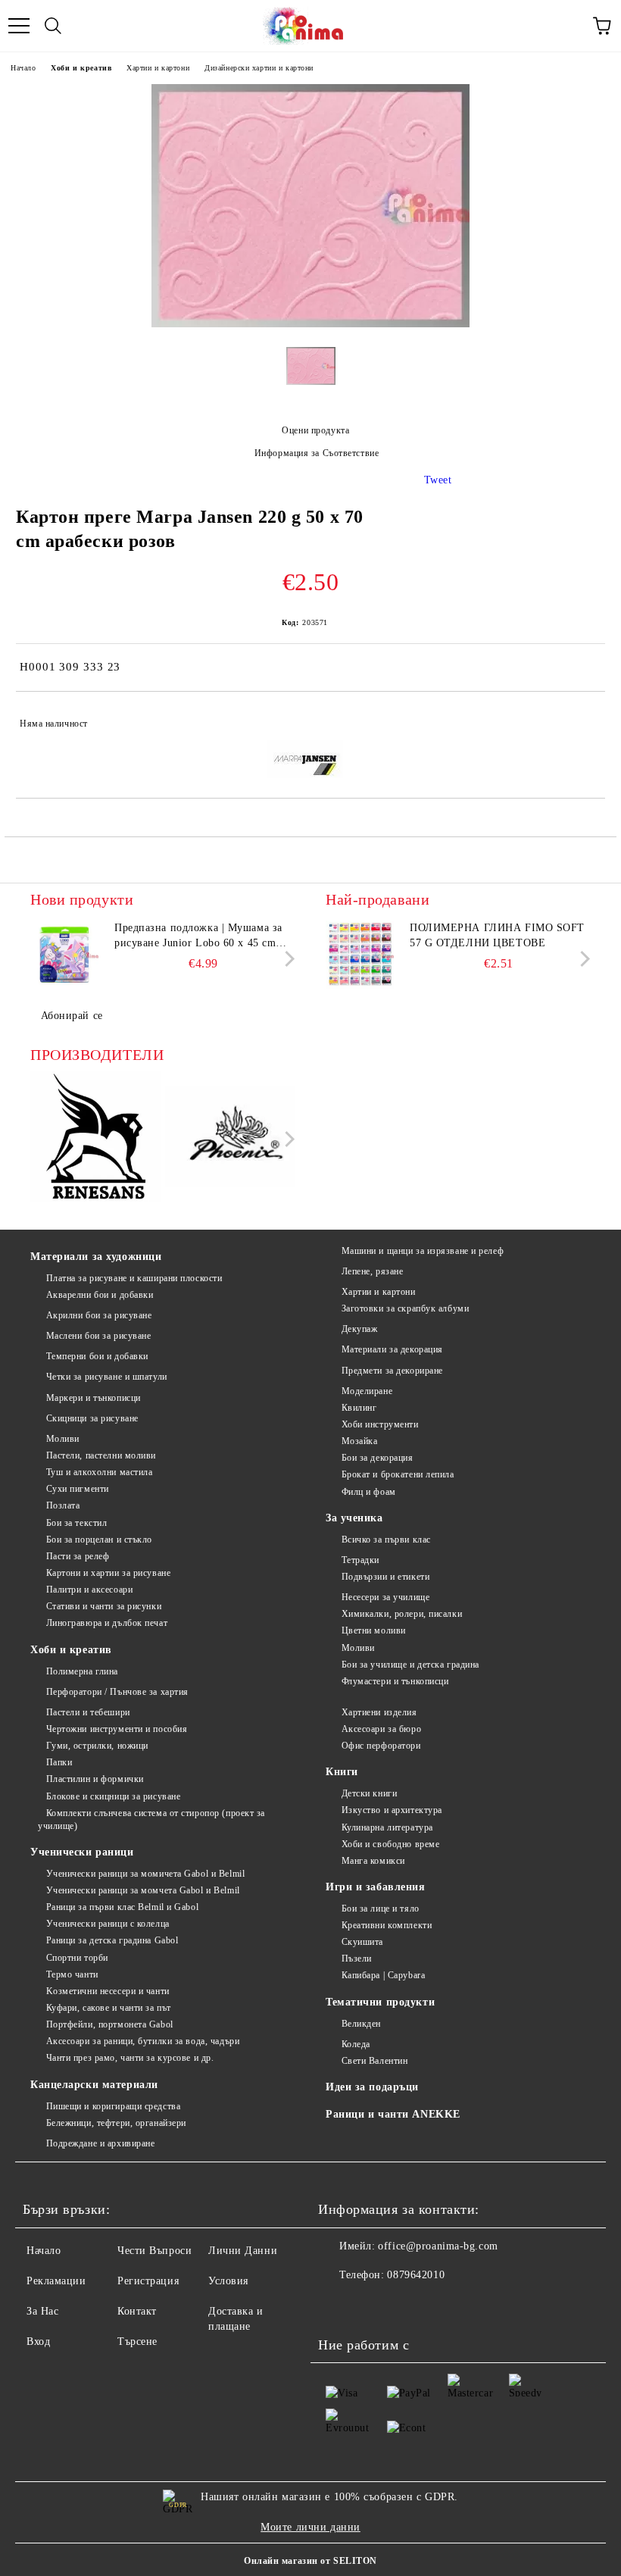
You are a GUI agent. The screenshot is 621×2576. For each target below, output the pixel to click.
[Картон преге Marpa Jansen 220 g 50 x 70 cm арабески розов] (310, 324)
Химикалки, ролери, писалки (402, 1614)
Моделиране (367, 1391)
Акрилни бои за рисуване (99, 1315)
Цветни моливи (374, 1630)
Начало (23, 68)
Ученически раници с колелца (108, 1924)
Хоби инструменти (380, 1424)
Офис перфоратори (381, 1746)
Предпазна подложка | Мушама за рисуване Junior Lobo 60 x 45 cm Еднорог (198, 936)
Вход (38, 2342)
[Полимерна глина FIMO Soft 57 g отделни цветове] (360, 955)
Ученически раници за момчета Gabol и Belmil (143, 1890)
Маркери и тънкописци (94, 1398)
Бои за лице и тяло (381, 1909)
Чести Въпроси (154, 2251)
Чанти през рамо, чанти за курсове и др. (130, 2058)
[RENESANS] (96, 1139)
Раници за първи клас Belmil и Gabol (122, 1907)
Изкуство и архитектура (392, 1810)
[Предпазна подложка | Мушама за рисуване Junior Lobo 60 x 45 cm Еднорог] (64, 955)
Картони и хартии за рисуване (108, 1573)
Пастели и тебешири (88, 1712)
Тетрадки (360, 1560)
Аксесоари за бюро (381, 1729)
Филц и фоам (369, 1492)
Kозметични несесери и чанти (108, 1991)
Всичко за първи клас (386, 1540)
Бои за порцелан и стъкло (99, 1540)
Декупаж (359, 1329)
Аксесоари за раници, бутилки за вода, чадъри (143, 2041)
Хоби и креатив (81, 68)
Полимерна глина (82, 1671)
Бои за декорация (378, 1458)
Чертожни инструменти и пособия (117, 1729)
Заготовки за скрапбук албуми (405, 1308)
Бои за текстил (76, 1523)
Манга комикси (373, 1861)
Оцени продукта (315, 430)
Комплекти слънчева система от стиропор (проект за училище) (151, 1819)
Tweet (438, 480)
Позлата (63, 1505)
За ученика (354, 1518)
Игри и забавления (376, 1887)
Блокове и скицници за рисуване (113, 1796)
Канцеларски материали (94, 2085)
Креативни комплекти (387, 1925)
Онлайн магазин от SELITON (310, 2561)
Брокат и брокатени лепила (398, 1474)
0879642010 (416, 2275)
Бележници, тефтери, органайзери (116, 2123)
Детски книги (369, 1793)
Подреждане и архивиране (100, 2143)
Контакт (137, 2311)
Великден (361, 2024)
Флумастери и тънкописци (395, 1681)
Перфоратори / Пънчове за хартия (117, 1692)
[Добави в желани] (584, 717)
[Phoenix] (231, 1139)
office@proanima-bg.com (438, 2246)
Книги (342, 1772)
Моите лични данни (310, 2527)
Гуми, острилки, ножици (97, 1746)
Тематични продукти (380, 2002)
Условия (228, 2281)
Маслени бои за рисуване (98, 1336)
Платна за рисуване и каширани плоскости (134, 1278)
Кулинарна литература (387, 1827)
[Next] (287, 959)
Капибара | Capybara (383, 1975)
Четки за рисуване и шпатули (107, 1377)
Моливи (63, 1439)
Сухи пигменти (78, 1489)
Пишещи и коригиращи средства (113, 2106)
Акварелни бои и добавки (100, 1295)
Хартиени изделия (379, 1712)
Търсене (137, 2342)
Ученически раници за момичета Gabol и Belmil (145, 1874)
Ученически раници (82, 1852)
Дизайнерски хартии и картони (259, 68)
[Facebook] (338, 2306)
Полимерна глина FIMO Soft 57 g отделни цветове (497, 935)
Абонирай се (72, 1016)
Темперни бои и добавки (97, 1356)
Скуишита (362, 1942)
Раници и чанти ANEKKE (393, 2114)
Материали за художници (96, 1257)
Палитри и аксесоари (89, 1590)
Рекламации (56, 2281)
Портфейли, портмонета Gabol (110, 2024)
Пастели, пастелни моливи (101, 1455)
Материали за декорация (392, 1349)
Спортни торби (77, 1958)
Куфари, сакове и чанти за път (109, 2008)
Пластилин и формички (95, 1779)
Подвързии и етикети (385, 1577)
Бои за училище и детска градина (410, 1665)
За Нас (42, 2311)
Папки (59, 1762)
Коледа (356, 2044)
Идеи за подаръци (372, 2087)
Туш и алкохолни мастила (99, 1472)
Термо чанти (72, 1974)
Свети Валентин (374, 2061)
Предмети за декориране (392, 1371)
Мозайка (359, 1441)
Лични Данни (243, 2251)
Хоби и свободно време (390, 1844)
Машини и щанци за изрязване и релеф (423, 1251)
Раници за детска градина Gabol (112, 1940)
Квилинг (359, 1408)
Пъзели (357, 1959)
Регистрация (148, 2281)
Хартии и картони (158, 68)
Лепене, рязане (372, 1271)
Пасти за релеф (78, 1556)
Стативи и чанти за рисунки (104, 1606)
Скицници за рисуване (92, 1418)
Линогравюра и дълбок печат (107, 1623)
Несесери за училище (385, 1597)
